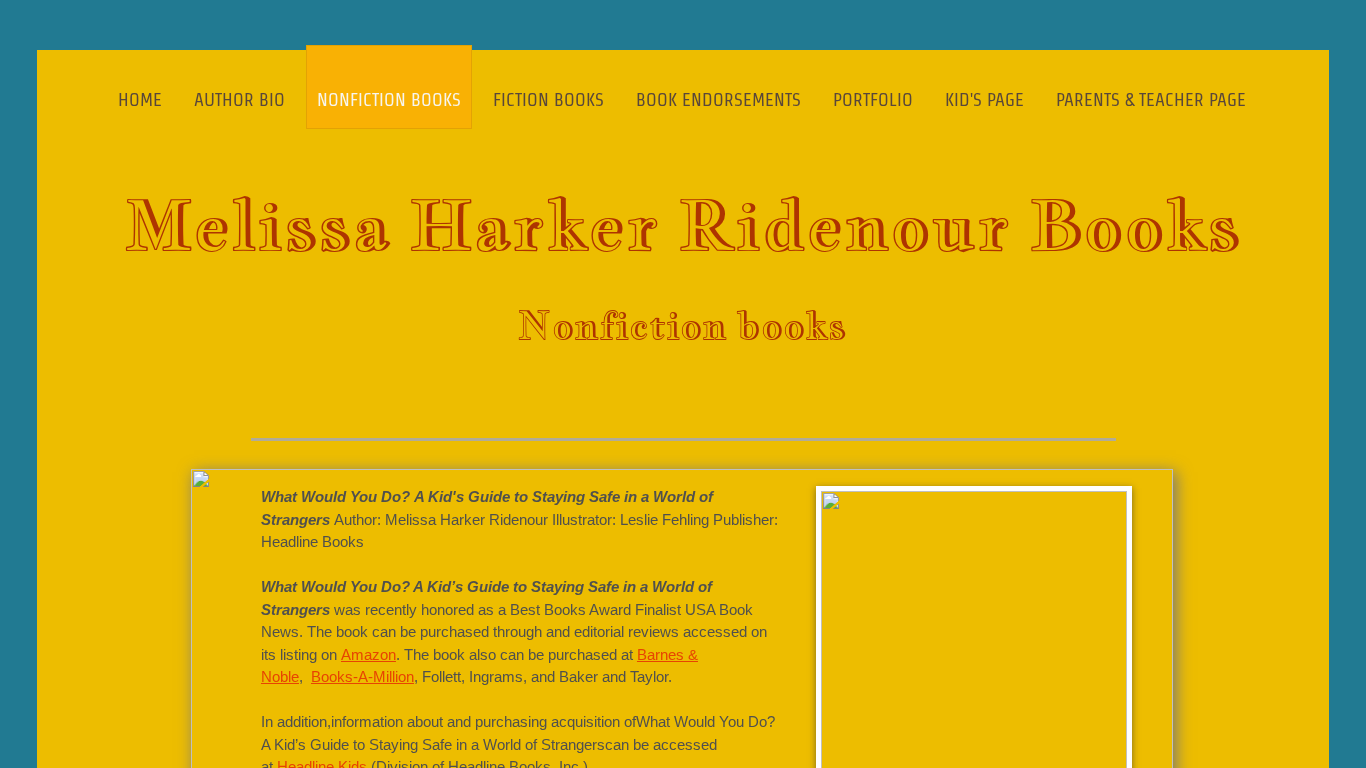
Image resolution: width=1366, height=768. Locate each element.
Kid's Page (984, 99)
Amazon (368, 654)
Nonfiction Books (389, 99)
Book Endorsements (718, 99)
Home (140, 99)
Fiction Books (548, 99)
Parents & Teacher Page (1151, 99)
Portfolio (873, 99)
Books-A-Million (362, 676)
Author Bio (239, 99)
